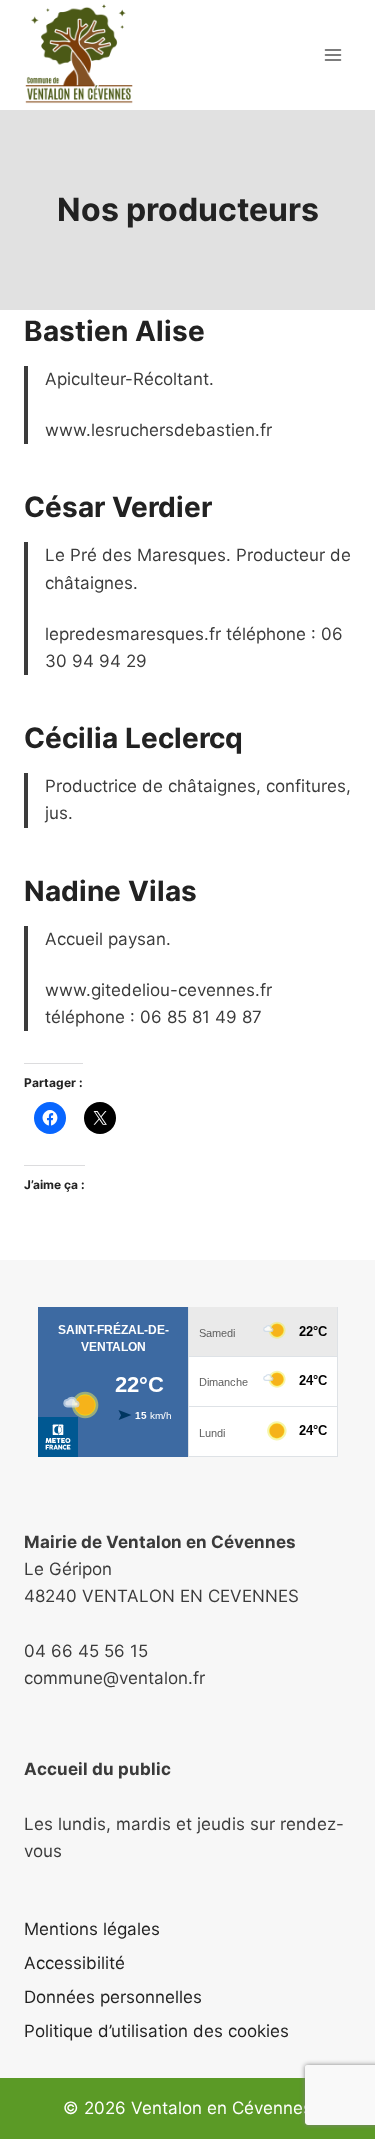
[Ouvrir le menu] (332, 54)
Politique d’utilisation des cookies (156, 2031)
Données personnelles (113, 1997)
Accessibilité (74, 1963)
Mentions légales (92, 1929)
